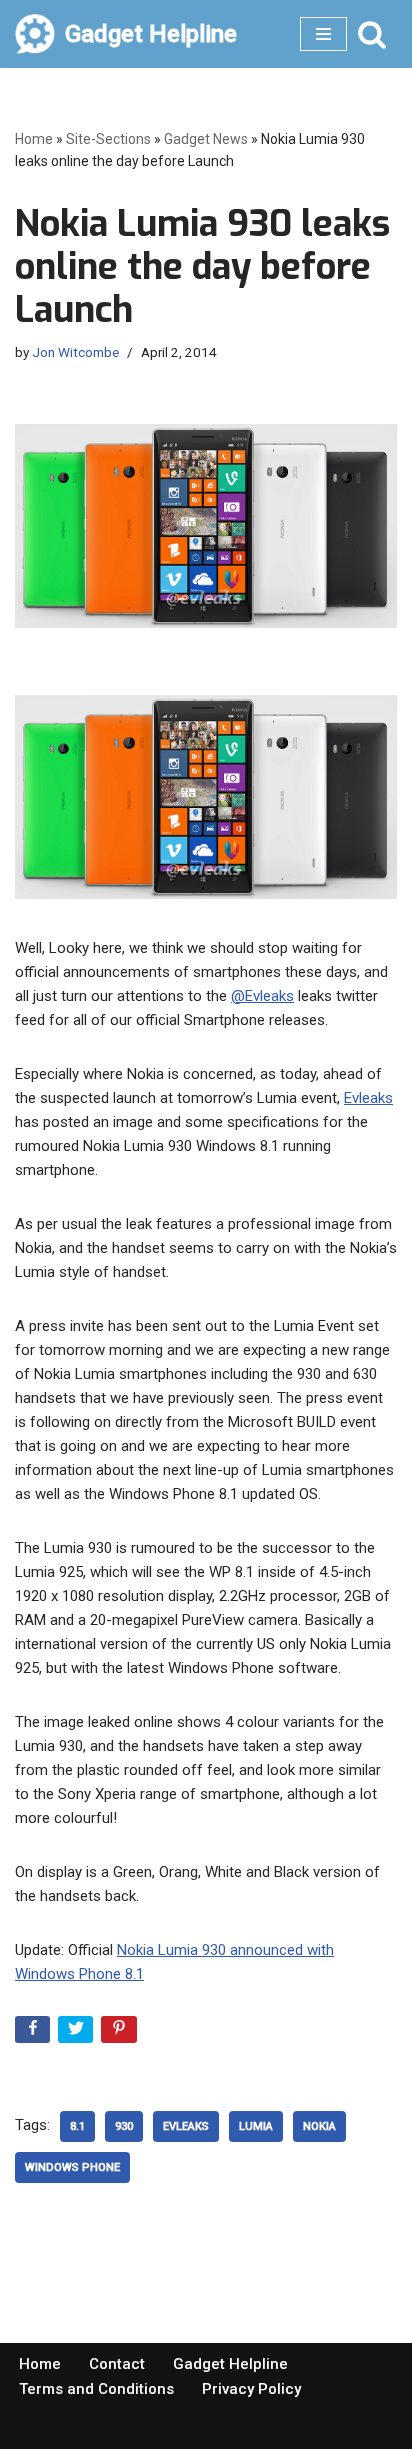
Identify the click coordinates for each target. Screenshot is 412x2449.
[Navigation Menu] (323, 34)
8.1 (77, 2126)
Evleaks (368, 1098)
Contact (117, 2364)
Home (34, 139)
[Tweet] (77, 2033)
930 (124, 2126)
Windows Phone (72, 2167)
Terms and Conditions (96, 2389)
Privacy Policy (251, 2389)
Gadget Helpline (230, 2364)
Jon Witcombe (75, 352)
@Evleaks (262, 996)
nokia (319, 2126)
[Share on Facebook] (34, 2033)
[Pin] (120, 2033)
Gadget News (206, 139)
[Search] (372, 34)
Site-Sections (108, 139)
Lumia (256, 2126)
